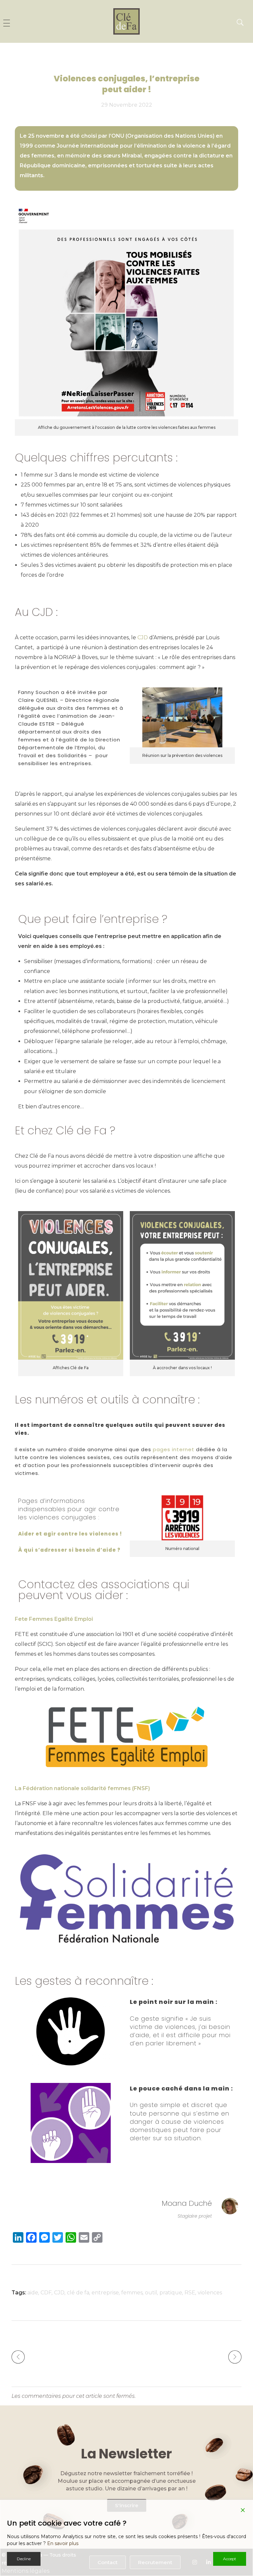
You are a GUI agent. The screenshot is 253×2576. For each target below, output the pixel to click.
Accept (230, 2559)
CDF (46, 2293)
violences (210, 2293)
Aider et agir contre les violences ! (70, 1534)
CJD (59, 2293)
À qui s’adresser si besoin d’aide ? (69, 1550)
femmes (132, 2293)
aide (33, 2293)
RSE (190, 2293)
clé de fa (78, 2293)
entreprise (105, 2293)
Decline (24, 2559)
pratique (171, 2293)
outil (151, 2293)
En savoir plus (63, 2543)
